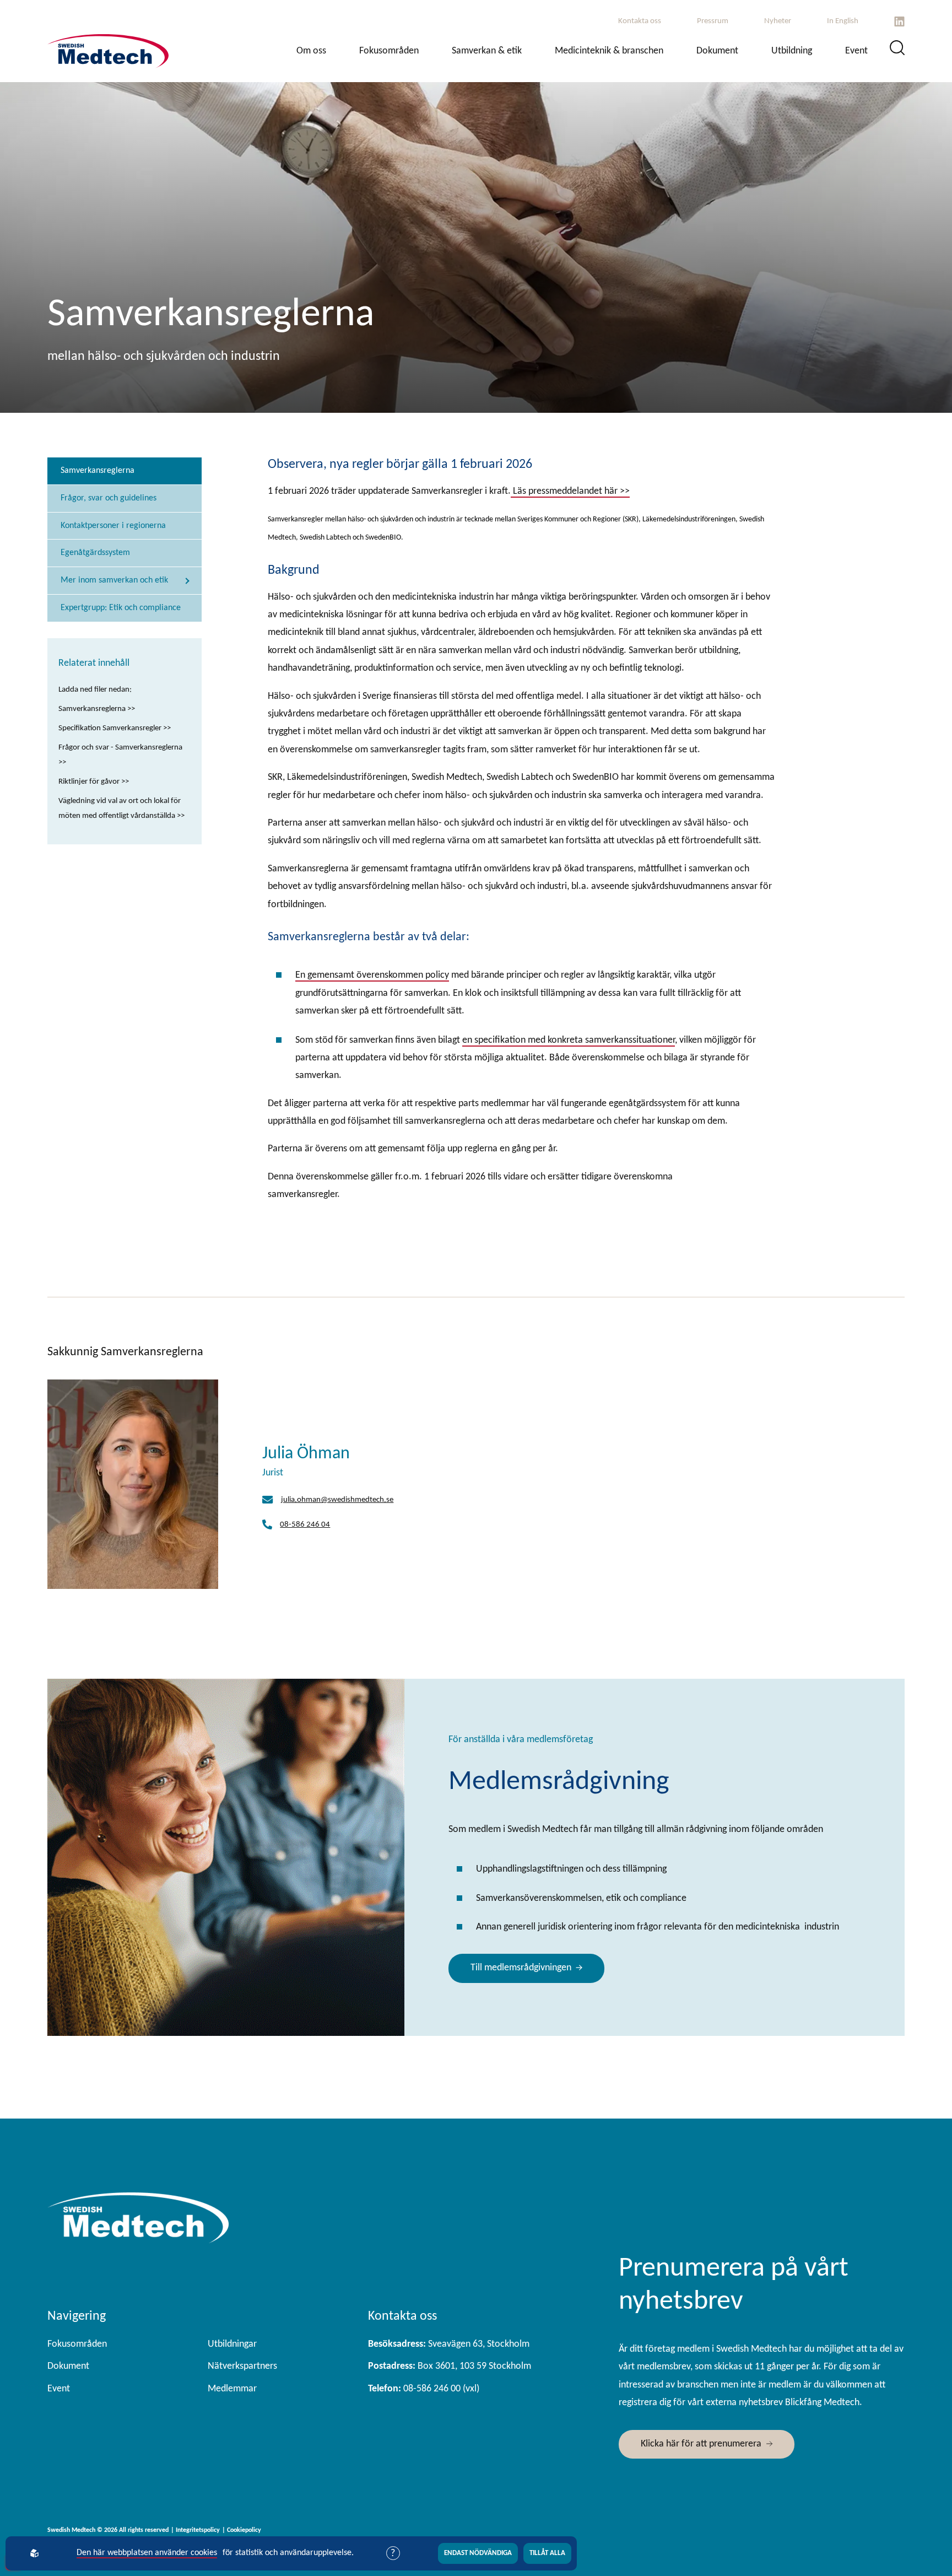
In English (843, 21)
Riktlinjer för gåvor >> (94, 782)
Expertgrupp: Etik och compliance (121, 608)
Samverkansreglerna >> (97, 709)
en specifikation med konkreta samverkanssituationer (569, 1040)
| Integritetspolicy (195, 2530)
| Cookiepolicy (242, 2530)
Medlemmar (232, 2389)
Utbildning (792, 51)
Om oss (311, 51)
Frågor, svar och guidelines (109, 498)
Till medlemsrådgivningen (521, 1968)
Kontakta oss (640, 21)
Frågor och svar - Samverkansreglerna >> (120, 755)
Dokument (717, 51)
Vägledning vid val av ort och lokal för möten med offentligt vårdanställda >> (121, 809)
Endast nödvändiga (478, 2553)
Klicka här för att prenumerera (701, 2444)
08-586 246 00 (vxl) (424, 2389)
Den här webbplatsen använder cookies (147, 2553)
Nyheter (778, 21)
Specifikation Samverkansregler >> (115, 728)
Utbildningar (232, 2344)
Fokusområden (389, 51)
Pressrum (713, 21)
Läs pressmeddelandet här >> (570, 491)
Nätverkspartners (242, 2366)
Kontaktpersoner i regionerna (113, 526)
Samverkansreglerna (98, 471)
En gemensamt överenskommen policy (372, 975)
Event (856, 51)
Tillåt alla (547, 2553)
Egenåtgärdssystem (95, 553)
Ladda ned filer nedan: (95, 690)
